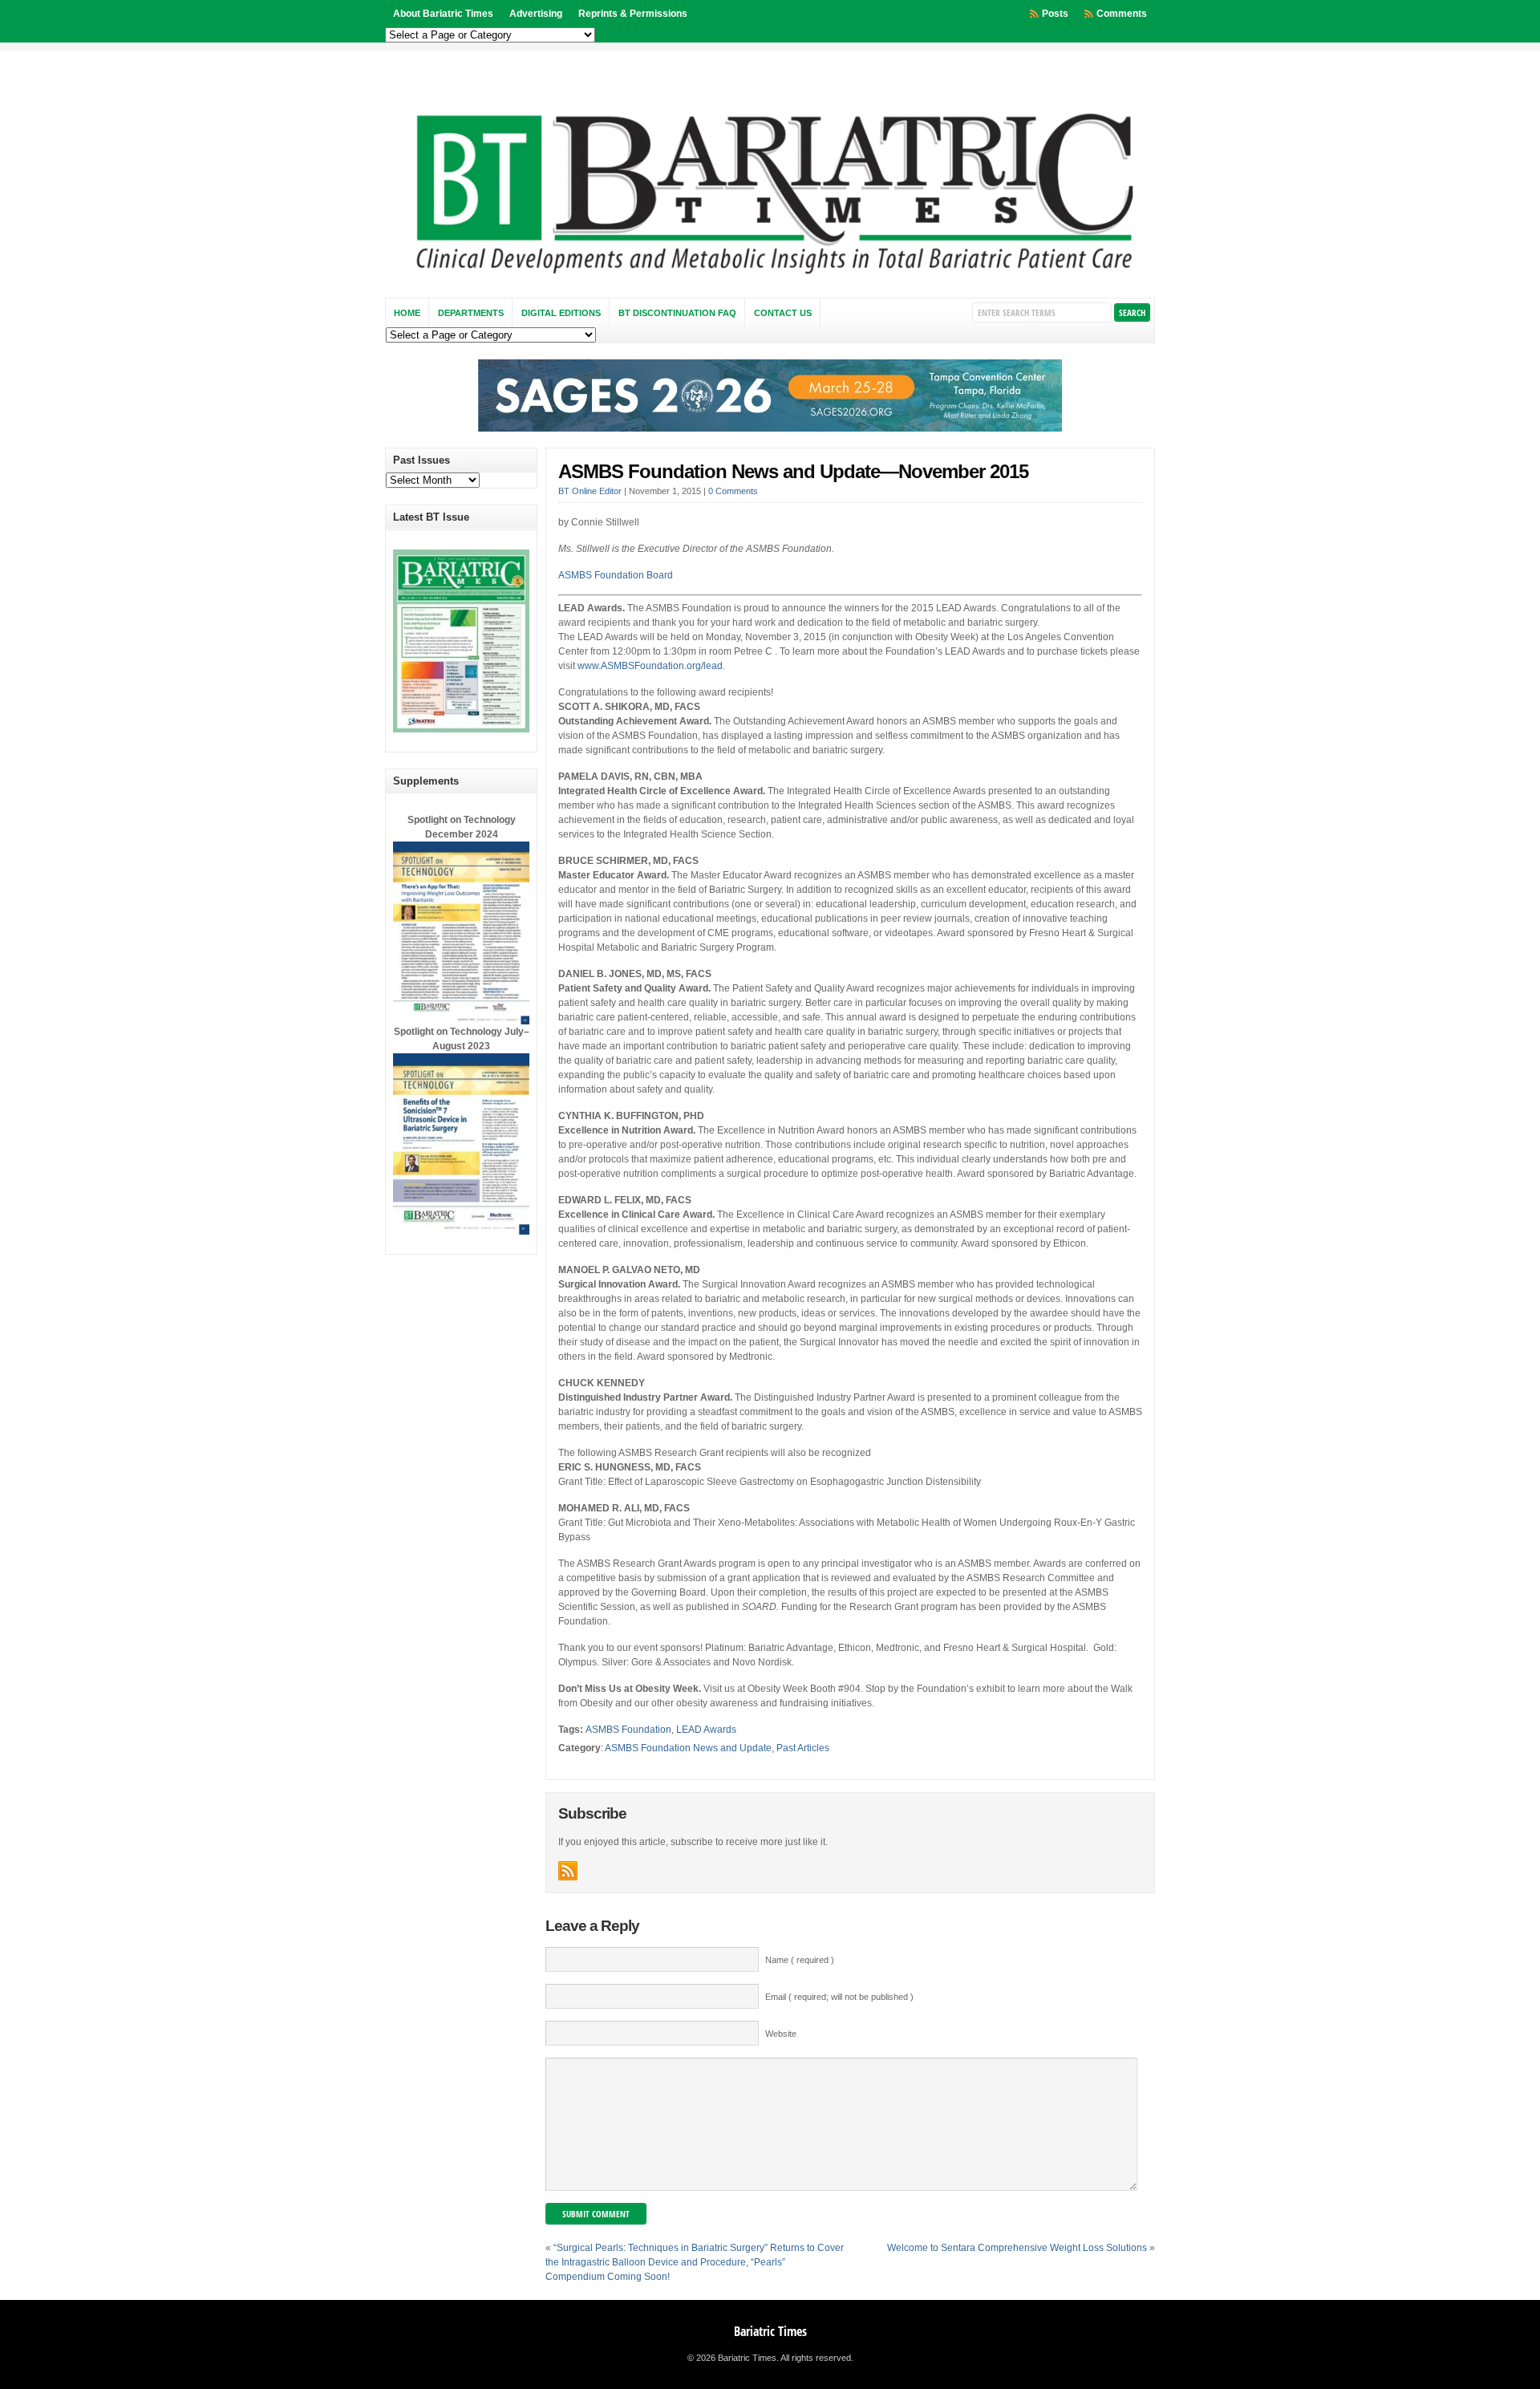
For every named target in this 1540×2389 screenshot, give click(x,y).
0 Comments (733, 491)
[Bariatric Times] (770, 278)
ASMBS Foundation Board (616, 575)
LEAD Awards (706, 1730)
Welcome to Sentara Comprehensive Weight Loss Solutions (1017, 2248)
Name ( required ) (800, 1960)
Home (407, 313)
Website (781, 2034)
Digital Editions (561, 313)
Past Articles (803, 1748)
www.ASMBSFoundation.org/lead (650, 666)
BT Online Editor (590, 491)
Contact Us (783, 313)
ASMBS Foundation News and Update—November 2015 (793, 471)
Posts (1055, 14)
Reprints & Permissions (633, 14)
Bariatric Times (770, 2331)
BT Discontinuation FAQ (677, 313)
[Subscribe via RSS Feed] (568, 1871)
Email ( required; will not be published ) (839, 1997)
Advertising (536, 14)
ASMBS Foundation (628, 1730)
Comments (1122, 14)
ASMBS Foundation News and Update (688, 1748)
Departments (471, 313)
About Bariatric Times (443, 14)
